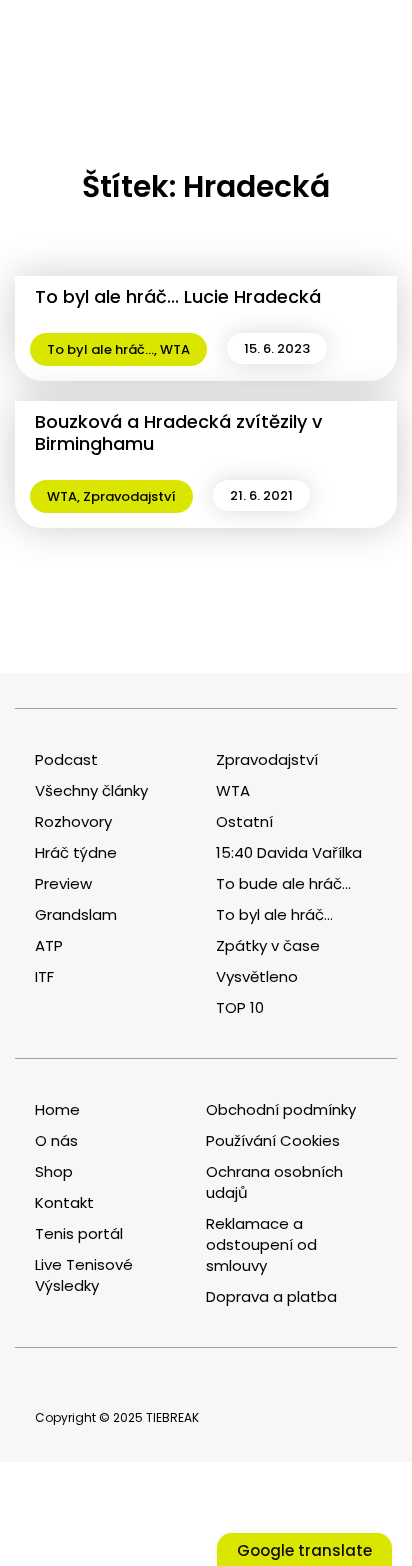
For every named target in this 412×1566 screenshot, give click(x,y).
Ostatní (244, 821)
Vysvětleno (257, 976)
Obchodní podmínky (281, 1109)
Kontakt (64, 1202)
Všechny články (91, 790)
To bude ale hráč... (283, 883)
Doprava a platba (271, 1296)
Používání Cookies (273, 1140)
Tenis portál (79, 1233)
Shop (54, 1171)
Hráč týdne (76, 852)
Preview (63, 883)
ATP (49, 945)
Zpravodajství (129, 496)
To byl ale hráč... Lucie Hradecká (178, 296)
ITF (44, 976)
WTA (175, 349)
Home (57, 1109)
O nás (56, 1140)
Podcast (66, 759)
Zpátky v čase (268, 945)
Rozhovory (73, 821)
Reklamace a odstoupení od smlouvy (261, 1244)
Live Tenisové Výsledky (84, 1275)
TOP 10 (240, 1007)
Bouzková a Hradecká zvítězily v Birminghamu (178, 432)
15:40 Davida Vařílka (289, 852)
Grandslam (76, 914)
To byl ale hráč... (100, 349)
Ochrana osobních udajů (274, 1182)
